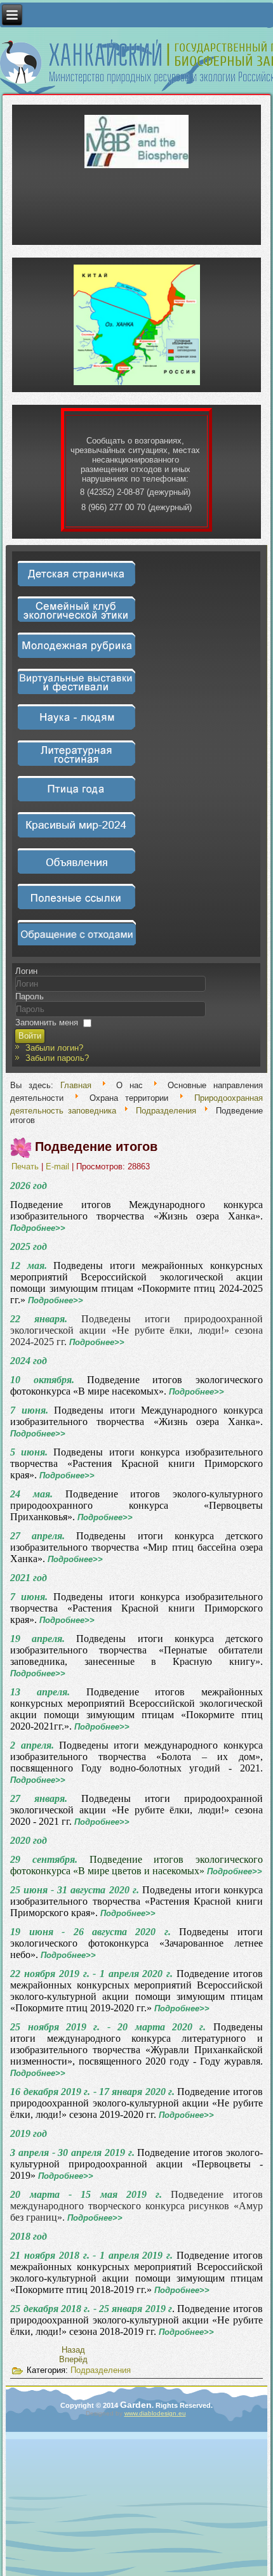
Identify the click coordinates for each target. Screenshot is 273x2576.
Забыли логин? (54, 1048)
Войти (30, 1036)
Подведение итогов (96, 1147)
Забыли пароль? (57, 1058)
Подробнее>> (38, 1228)
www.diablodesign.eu (155, 2413)
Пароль (30, 996)
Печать (26, 1166)
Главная (76, 1085)
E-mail (59, 1166)
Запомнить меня (47, 1022)
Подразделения (166, 1111)
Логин (26, 971)
